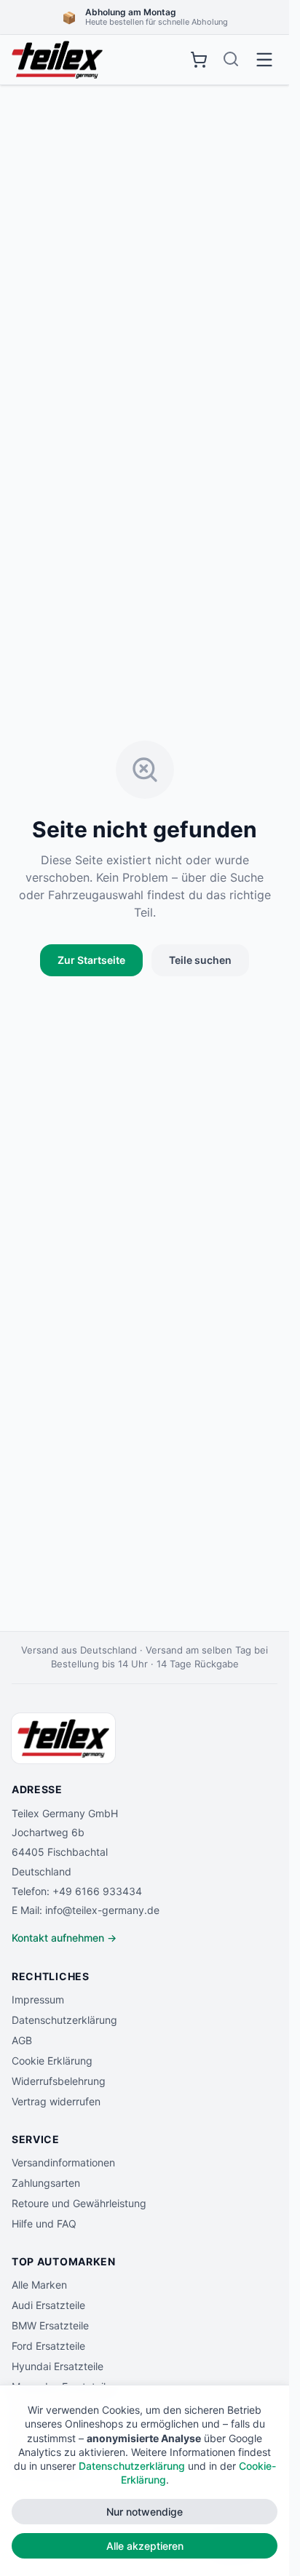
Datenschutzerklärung (64, 2020)
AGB (22, 2040)
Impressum (38, 1999)
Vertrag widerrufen (56, 2101)
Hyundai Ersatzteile (58, 2366)
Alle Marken (39, 2285)
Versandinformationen (63, 2162)
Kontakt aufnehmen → (64, 1938)
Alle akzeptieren (145, 2546)
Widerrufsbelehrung (59, 2081)
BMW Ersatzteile (50, 2325)
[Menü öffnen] (264, 60)
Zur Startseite (91, 960)
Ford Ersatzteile (48, 2346)
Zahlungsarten (46, 2183)
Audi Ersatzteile (48, 2305)
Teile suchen (200, 960)
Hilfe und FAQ (44, 2224)
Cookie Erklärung (52, 2061)
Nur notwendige (145, 2512)
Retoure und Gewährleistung (79, 2203)
